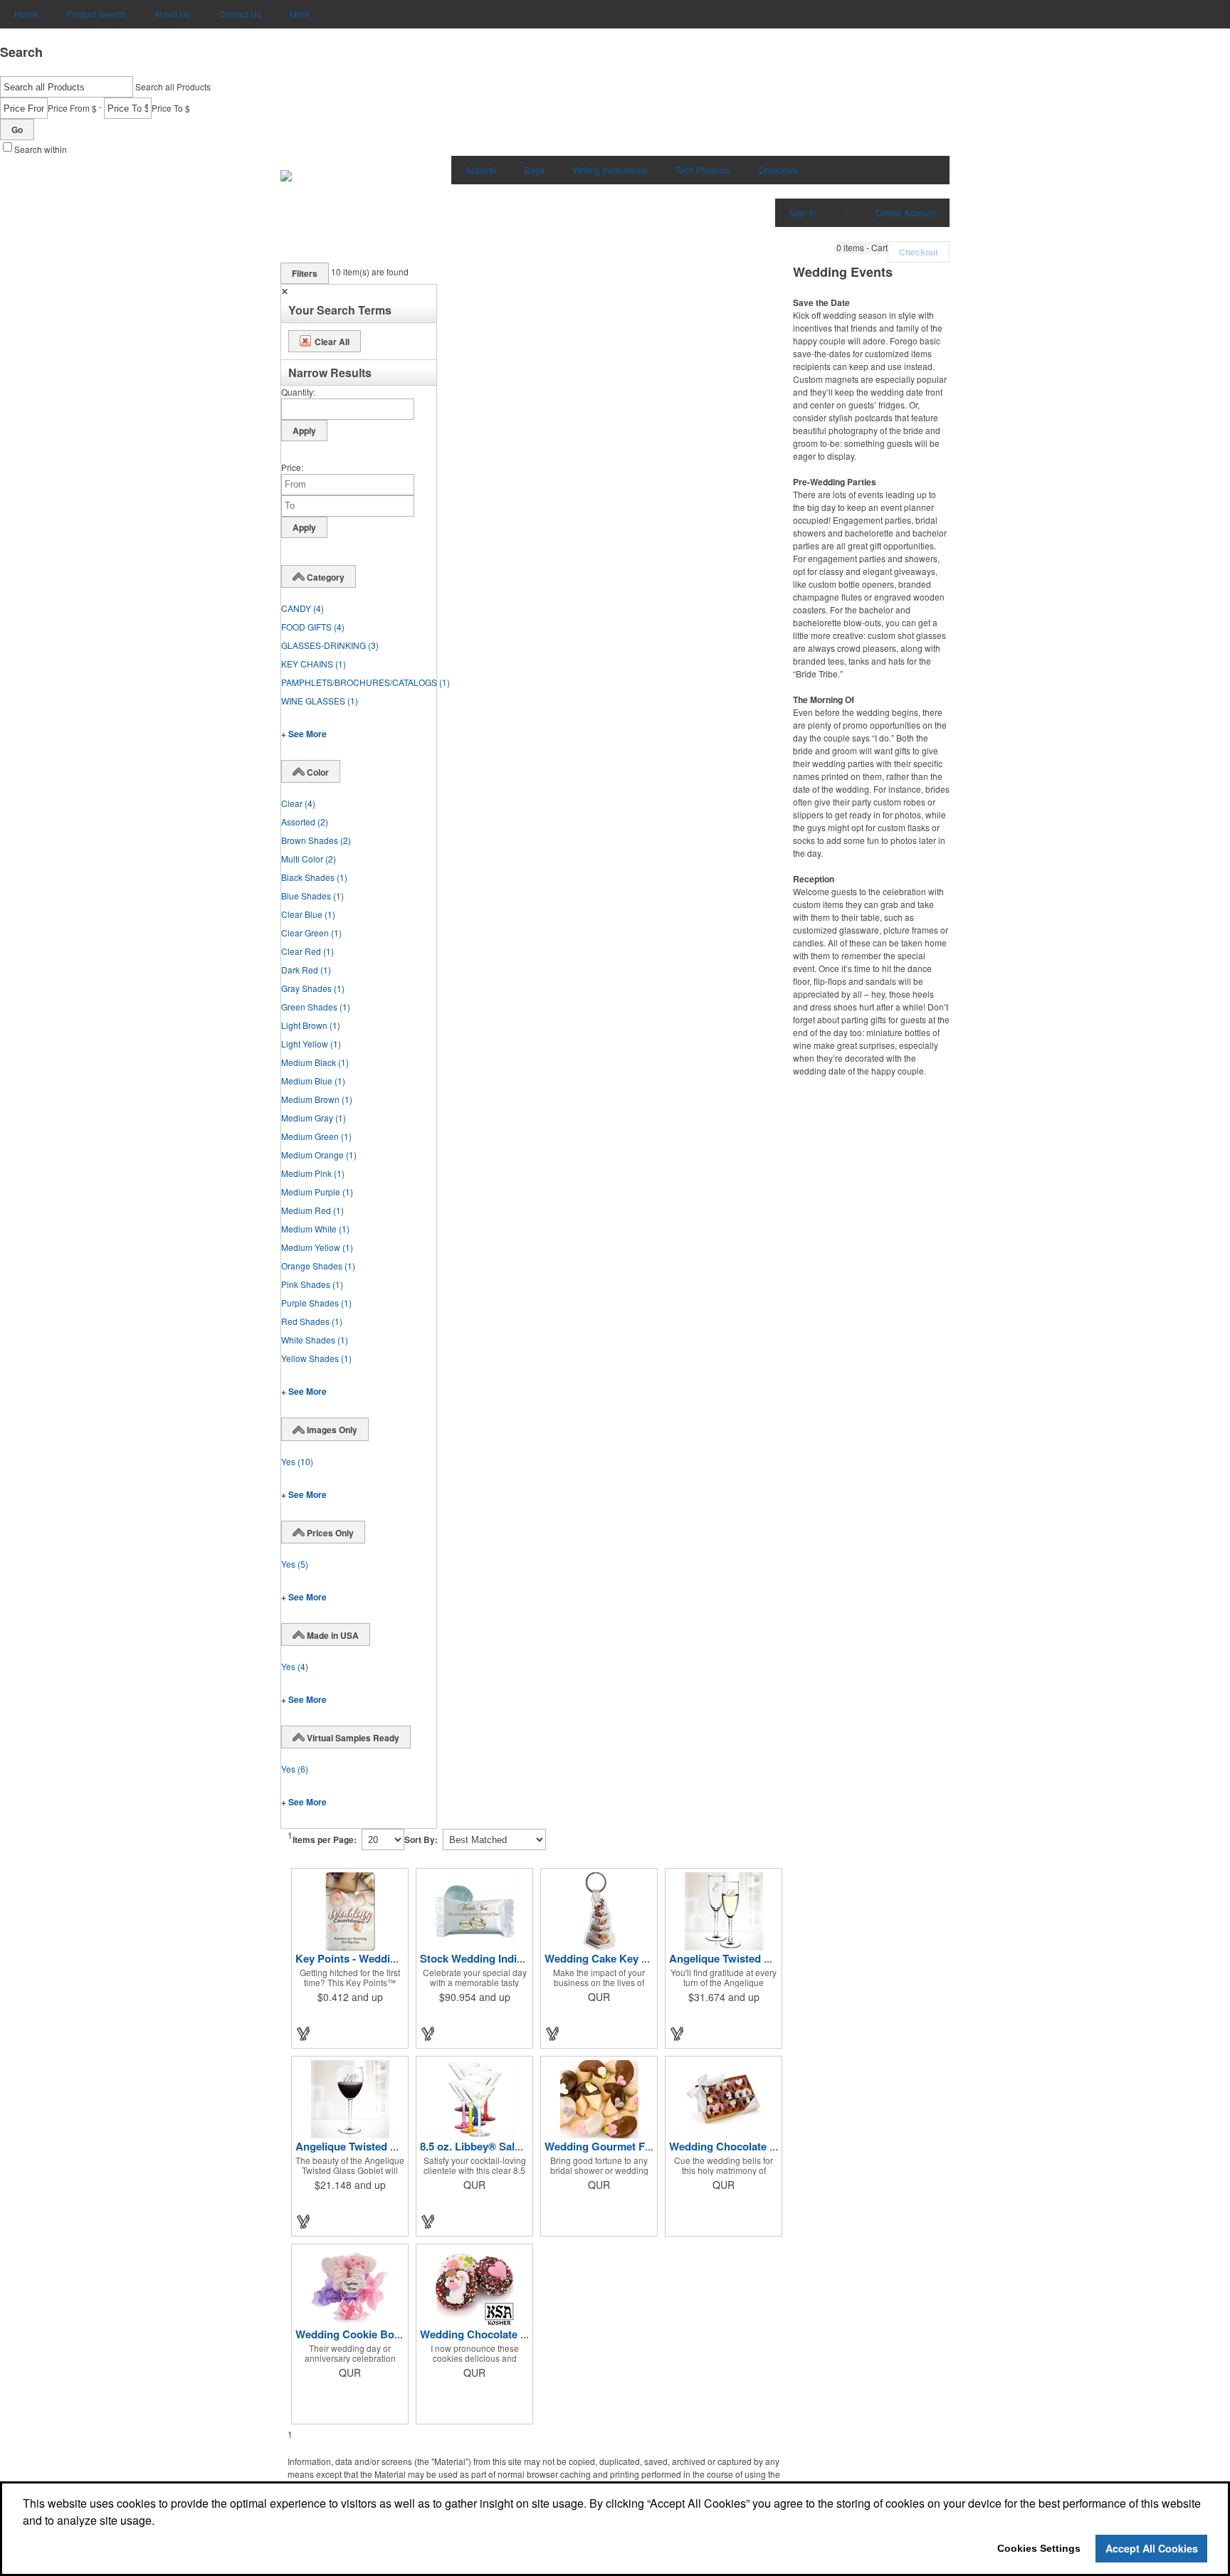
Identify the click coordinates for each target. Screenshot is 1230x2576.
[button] (862, 248)
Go (17, 130)
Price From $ (72, 108)
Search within (41, 149)
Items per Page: (325, 1839)
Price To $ (171, 108)
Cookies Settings (1039, 2548)
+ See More (304, 734)
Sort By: (421, 1839)
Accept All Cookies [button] (1152, 2548)
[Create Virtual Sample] (304, 2033)
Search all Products (173, 86)
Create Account (905, 212)
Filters (305, 273)
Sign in (803, 212)
